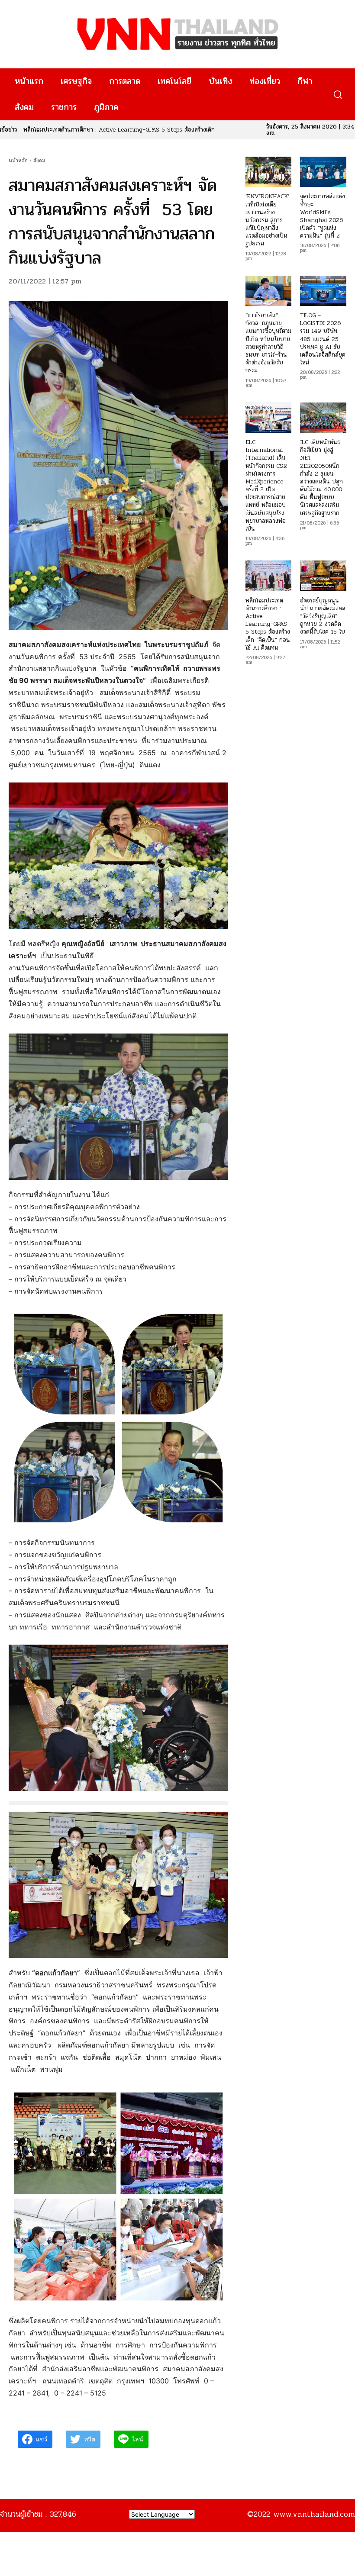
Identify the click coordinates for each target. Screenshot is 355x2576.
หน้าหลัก (18, 161)
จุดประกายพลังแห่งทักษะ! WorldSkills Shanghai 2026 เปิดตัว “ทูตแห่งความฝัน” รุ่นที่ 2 (323, 216)
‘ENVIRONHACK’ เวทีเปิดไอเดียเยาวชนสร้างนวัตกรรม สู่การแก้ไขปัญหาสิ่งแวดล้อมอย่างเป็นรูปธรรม (267, 220)
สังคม (39, 161)
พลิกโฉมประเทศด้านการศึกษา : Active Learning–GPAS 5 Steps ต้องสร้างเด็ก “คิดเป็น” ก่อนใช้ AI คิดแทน (268, 624)
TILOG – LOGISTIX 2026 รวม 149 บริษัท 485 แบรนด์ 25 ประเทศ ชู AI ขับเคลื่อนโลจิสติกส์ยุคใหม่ (323, 339)
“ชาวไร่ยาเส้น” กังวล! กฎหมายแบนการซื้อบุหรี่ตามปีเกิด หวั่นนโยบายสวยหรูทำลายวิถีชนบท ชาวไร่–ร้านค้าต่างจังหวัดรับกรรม (268, 343)
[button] (337, 95)
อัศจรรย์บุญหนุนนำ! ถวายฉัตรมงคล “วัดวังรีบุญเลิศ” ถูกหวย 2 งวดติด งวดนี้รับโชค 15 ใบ (323, 616)
